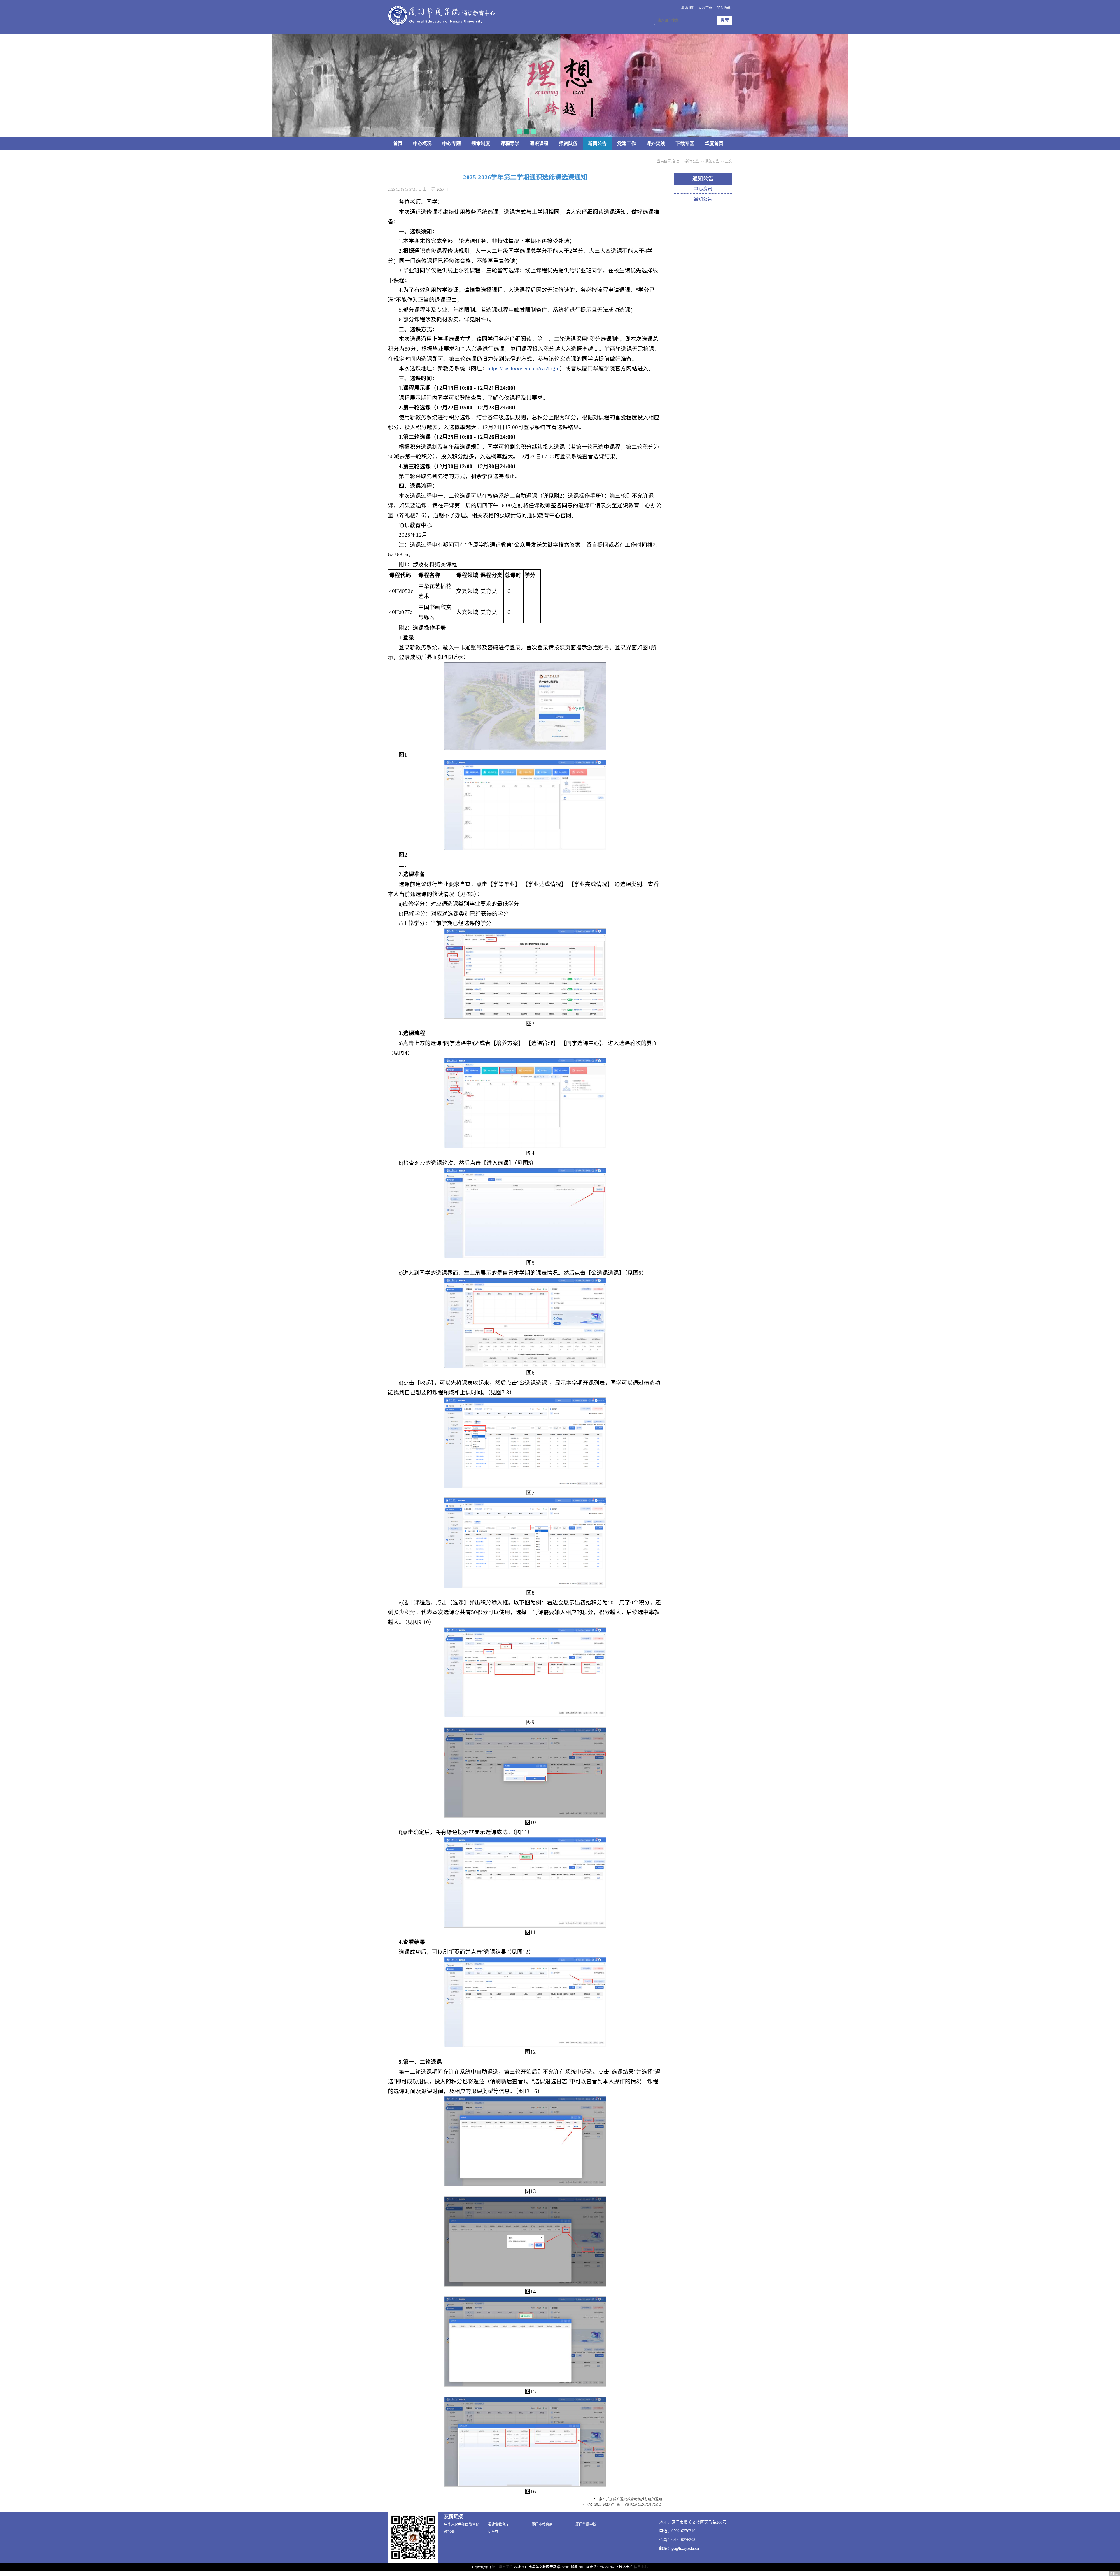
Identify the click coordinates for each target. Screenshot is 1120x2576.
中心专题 (452, 144)
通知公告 (712, 162)
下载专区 (685, 144)
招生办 (493, 2532)
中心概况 (422, 144)
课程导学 (510, 144)
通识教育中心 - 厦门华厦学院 (442, 16)
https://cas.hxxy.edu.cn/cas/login (524, 368)
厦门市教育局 (542, 2524)
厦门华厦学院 (586, 2524)
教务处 (449, 2532)
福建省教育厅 (498, 2524)
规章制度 (481, 144)
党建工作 (626, 144)
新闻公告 (597, 144)
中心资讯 (703, 189)
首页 (398, 144)
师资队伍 (568, 144)
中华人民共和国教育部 (462, 2524)
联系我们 (688, 8)
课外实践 (656, 144)
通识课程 (539, 144)
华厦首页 (714, 144)
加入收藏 (724, 8)
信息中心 (641, 2567)
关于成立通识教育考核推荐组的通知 (634, 2499)
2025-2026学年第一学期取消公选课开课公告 (628, 2505)
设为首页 (705, 8)
